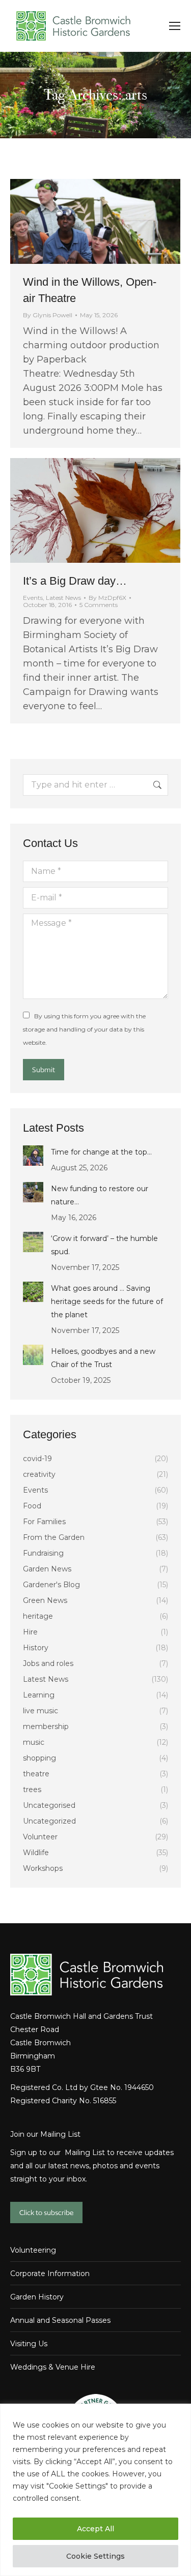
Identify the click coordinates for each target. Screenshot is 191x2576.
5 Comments (99, 605)
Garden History (37, 2297)
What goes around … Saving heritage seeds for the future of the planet (107, 1301)
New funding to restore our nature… (100, 1195)
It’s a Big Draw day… (75, 581)
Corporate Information (50, 2274)
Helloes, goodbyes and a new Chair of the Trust (103, 1358)
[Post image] (33, 1156)
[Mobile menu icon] (175, 26)
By (48, 315)
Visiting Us (29, 2344)
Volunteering (33, 2250)
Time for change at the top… (101, 1152)
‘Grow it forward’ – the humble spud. (104, 1245)
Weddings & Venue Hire (53, 2367)
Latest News (63, 598)
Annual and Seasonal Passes (60, 2320)
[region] (95, 2490)
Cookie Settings (95, 2556)
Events (33, 598)
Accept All (95, 2529)
